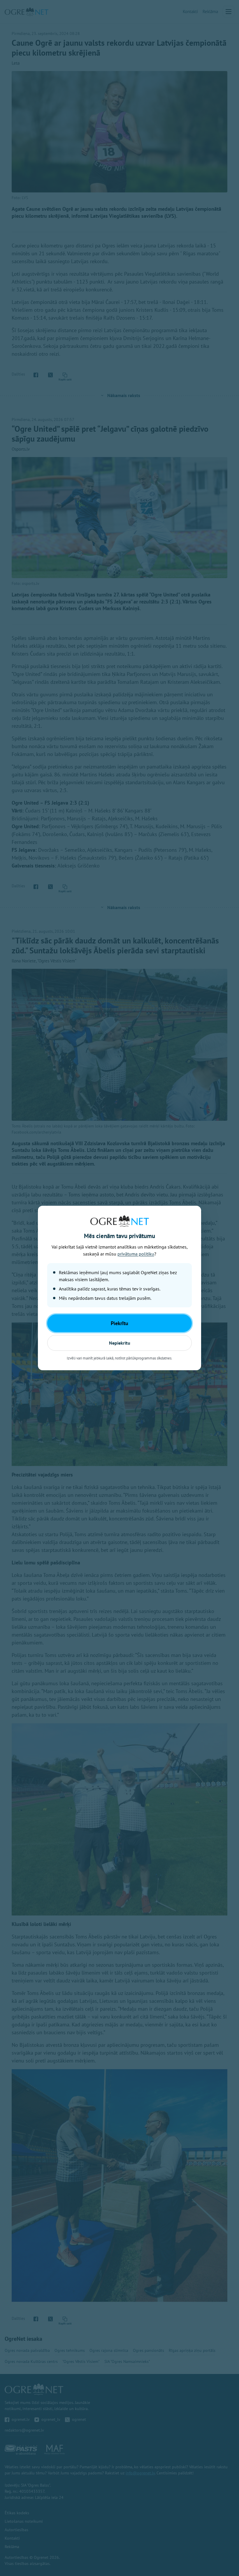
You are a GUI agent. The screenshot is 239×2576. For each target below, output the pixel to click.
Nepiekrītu (120, 1343)
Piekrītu (119, 1323)
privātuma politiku (136, 1254)
